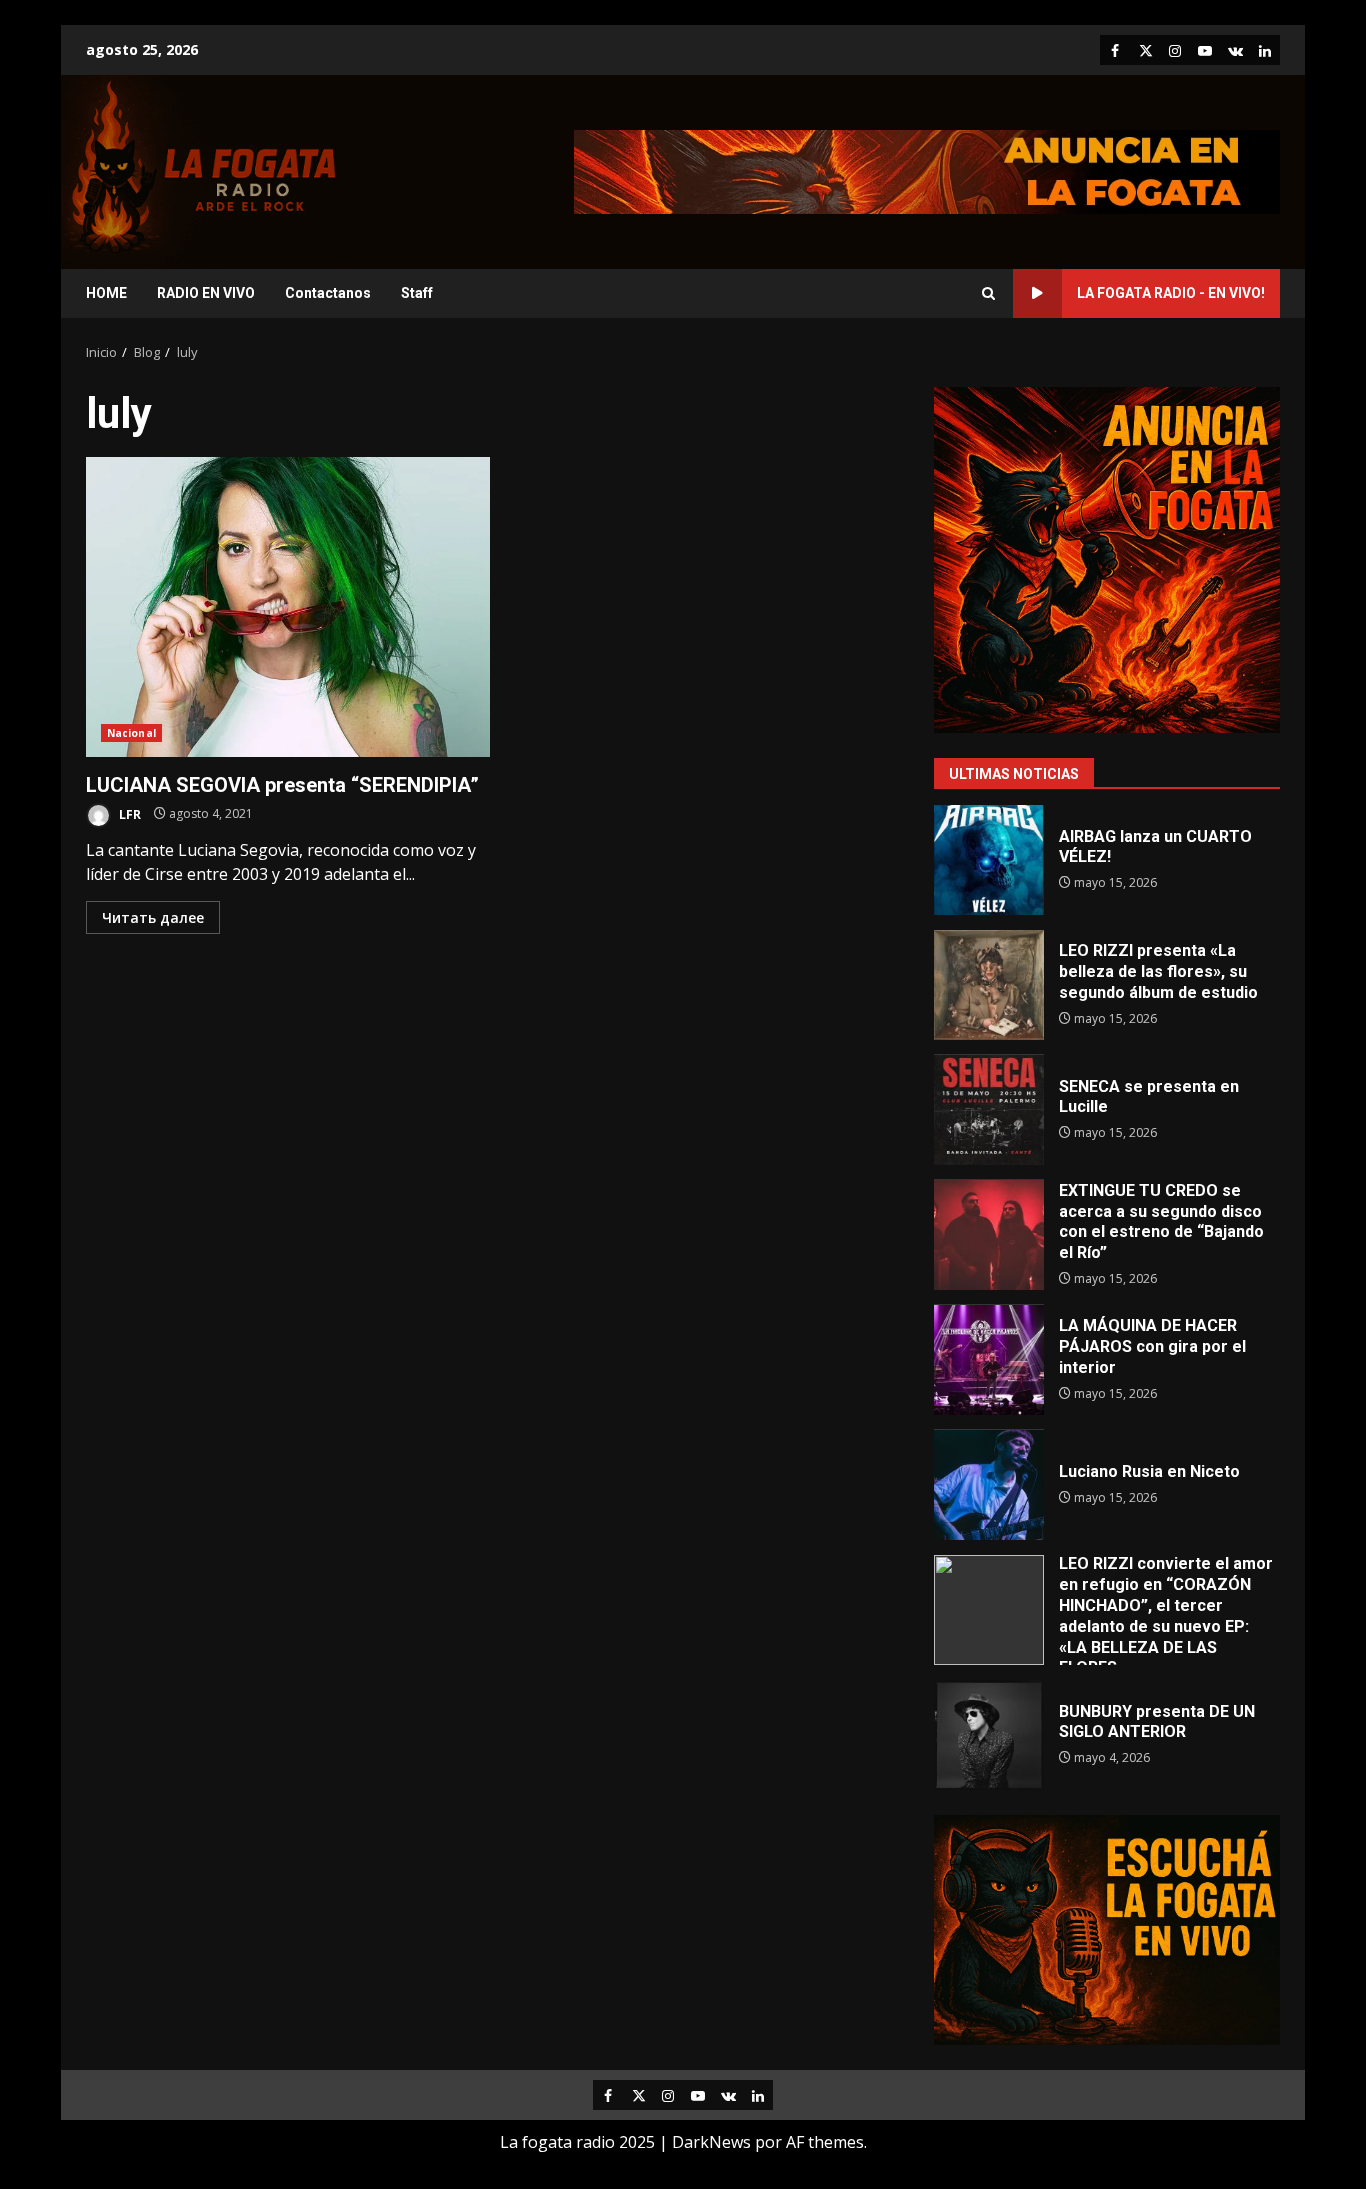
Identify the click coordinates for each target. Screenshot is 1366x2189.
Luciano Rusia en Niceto (989, 1485)
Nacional (131, 733)
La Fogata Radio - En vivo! (1171, 293)
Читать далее (153, 917)
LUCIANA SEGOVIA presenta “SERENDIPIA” (288, 607)
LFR (128, 813)
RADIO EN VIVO (206, 293)
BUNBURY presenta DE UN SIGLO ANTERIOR (989, 1735)
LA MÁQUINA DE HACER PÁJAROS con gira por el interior (989, 1360)
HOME (106, 293)
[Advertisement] (927, 170)
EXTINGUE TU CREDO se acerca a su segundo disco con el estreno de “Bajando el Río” (989, 1235)
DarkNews (711, 2142)
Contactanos (328, 293)
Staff (417, 293)
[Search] (988, 293)
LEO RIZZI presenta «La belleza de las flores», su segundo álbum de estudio (989, 985)
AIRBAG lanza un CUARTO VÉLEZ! (989, 860)
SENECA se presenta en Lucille (989, 1110)
